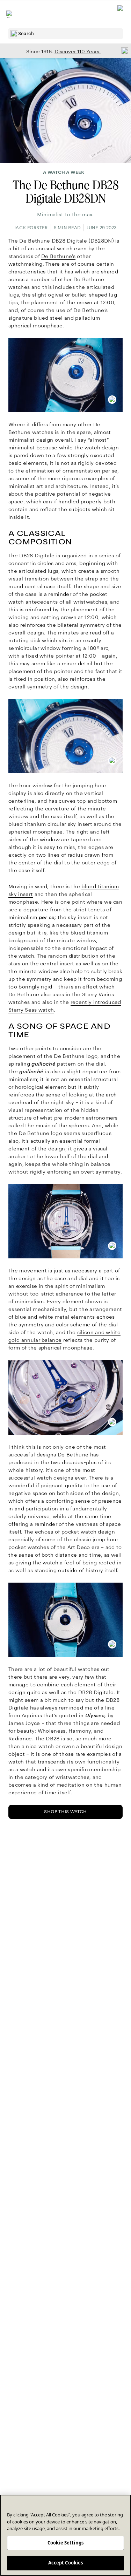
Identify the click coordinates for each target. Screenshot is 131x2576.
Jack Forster (31, 228)
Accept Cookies (66, 2563)
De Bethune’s (58, 256)
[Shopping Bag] (121, 14)
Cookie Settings (65, 2543)
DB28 (53, 1739)
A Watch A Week (64, 172)
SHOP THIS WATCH (65, 1812)
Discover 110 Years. (78, 52)
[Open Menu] (10, 14)
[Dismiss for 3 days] (123, 50)
